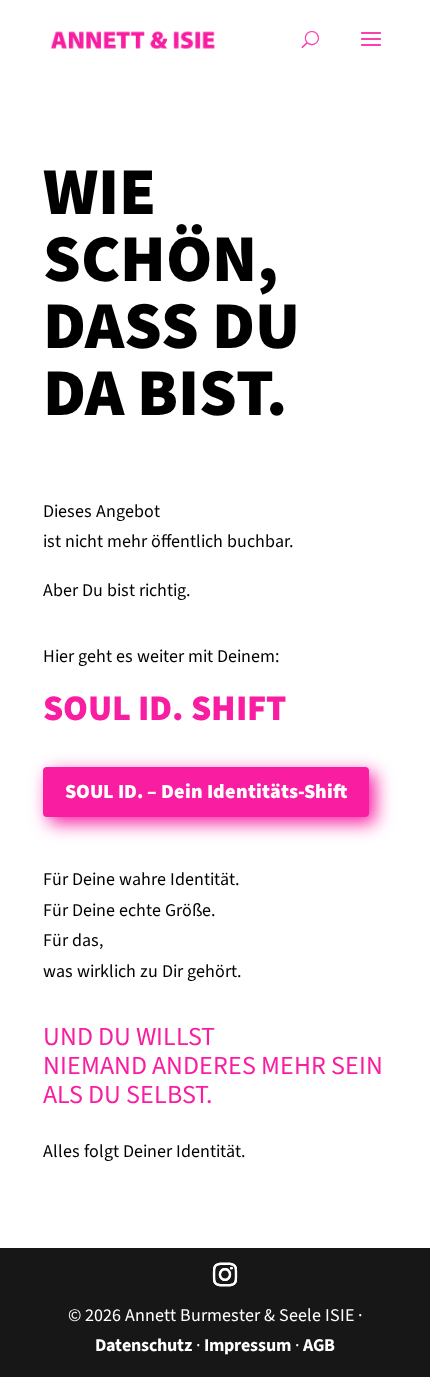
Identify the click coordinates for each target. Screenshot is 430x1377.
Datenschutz (143, 1345)
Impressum (247, 1345)
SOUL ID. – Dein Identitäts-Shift (206, 792)
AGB (319, 1345)
